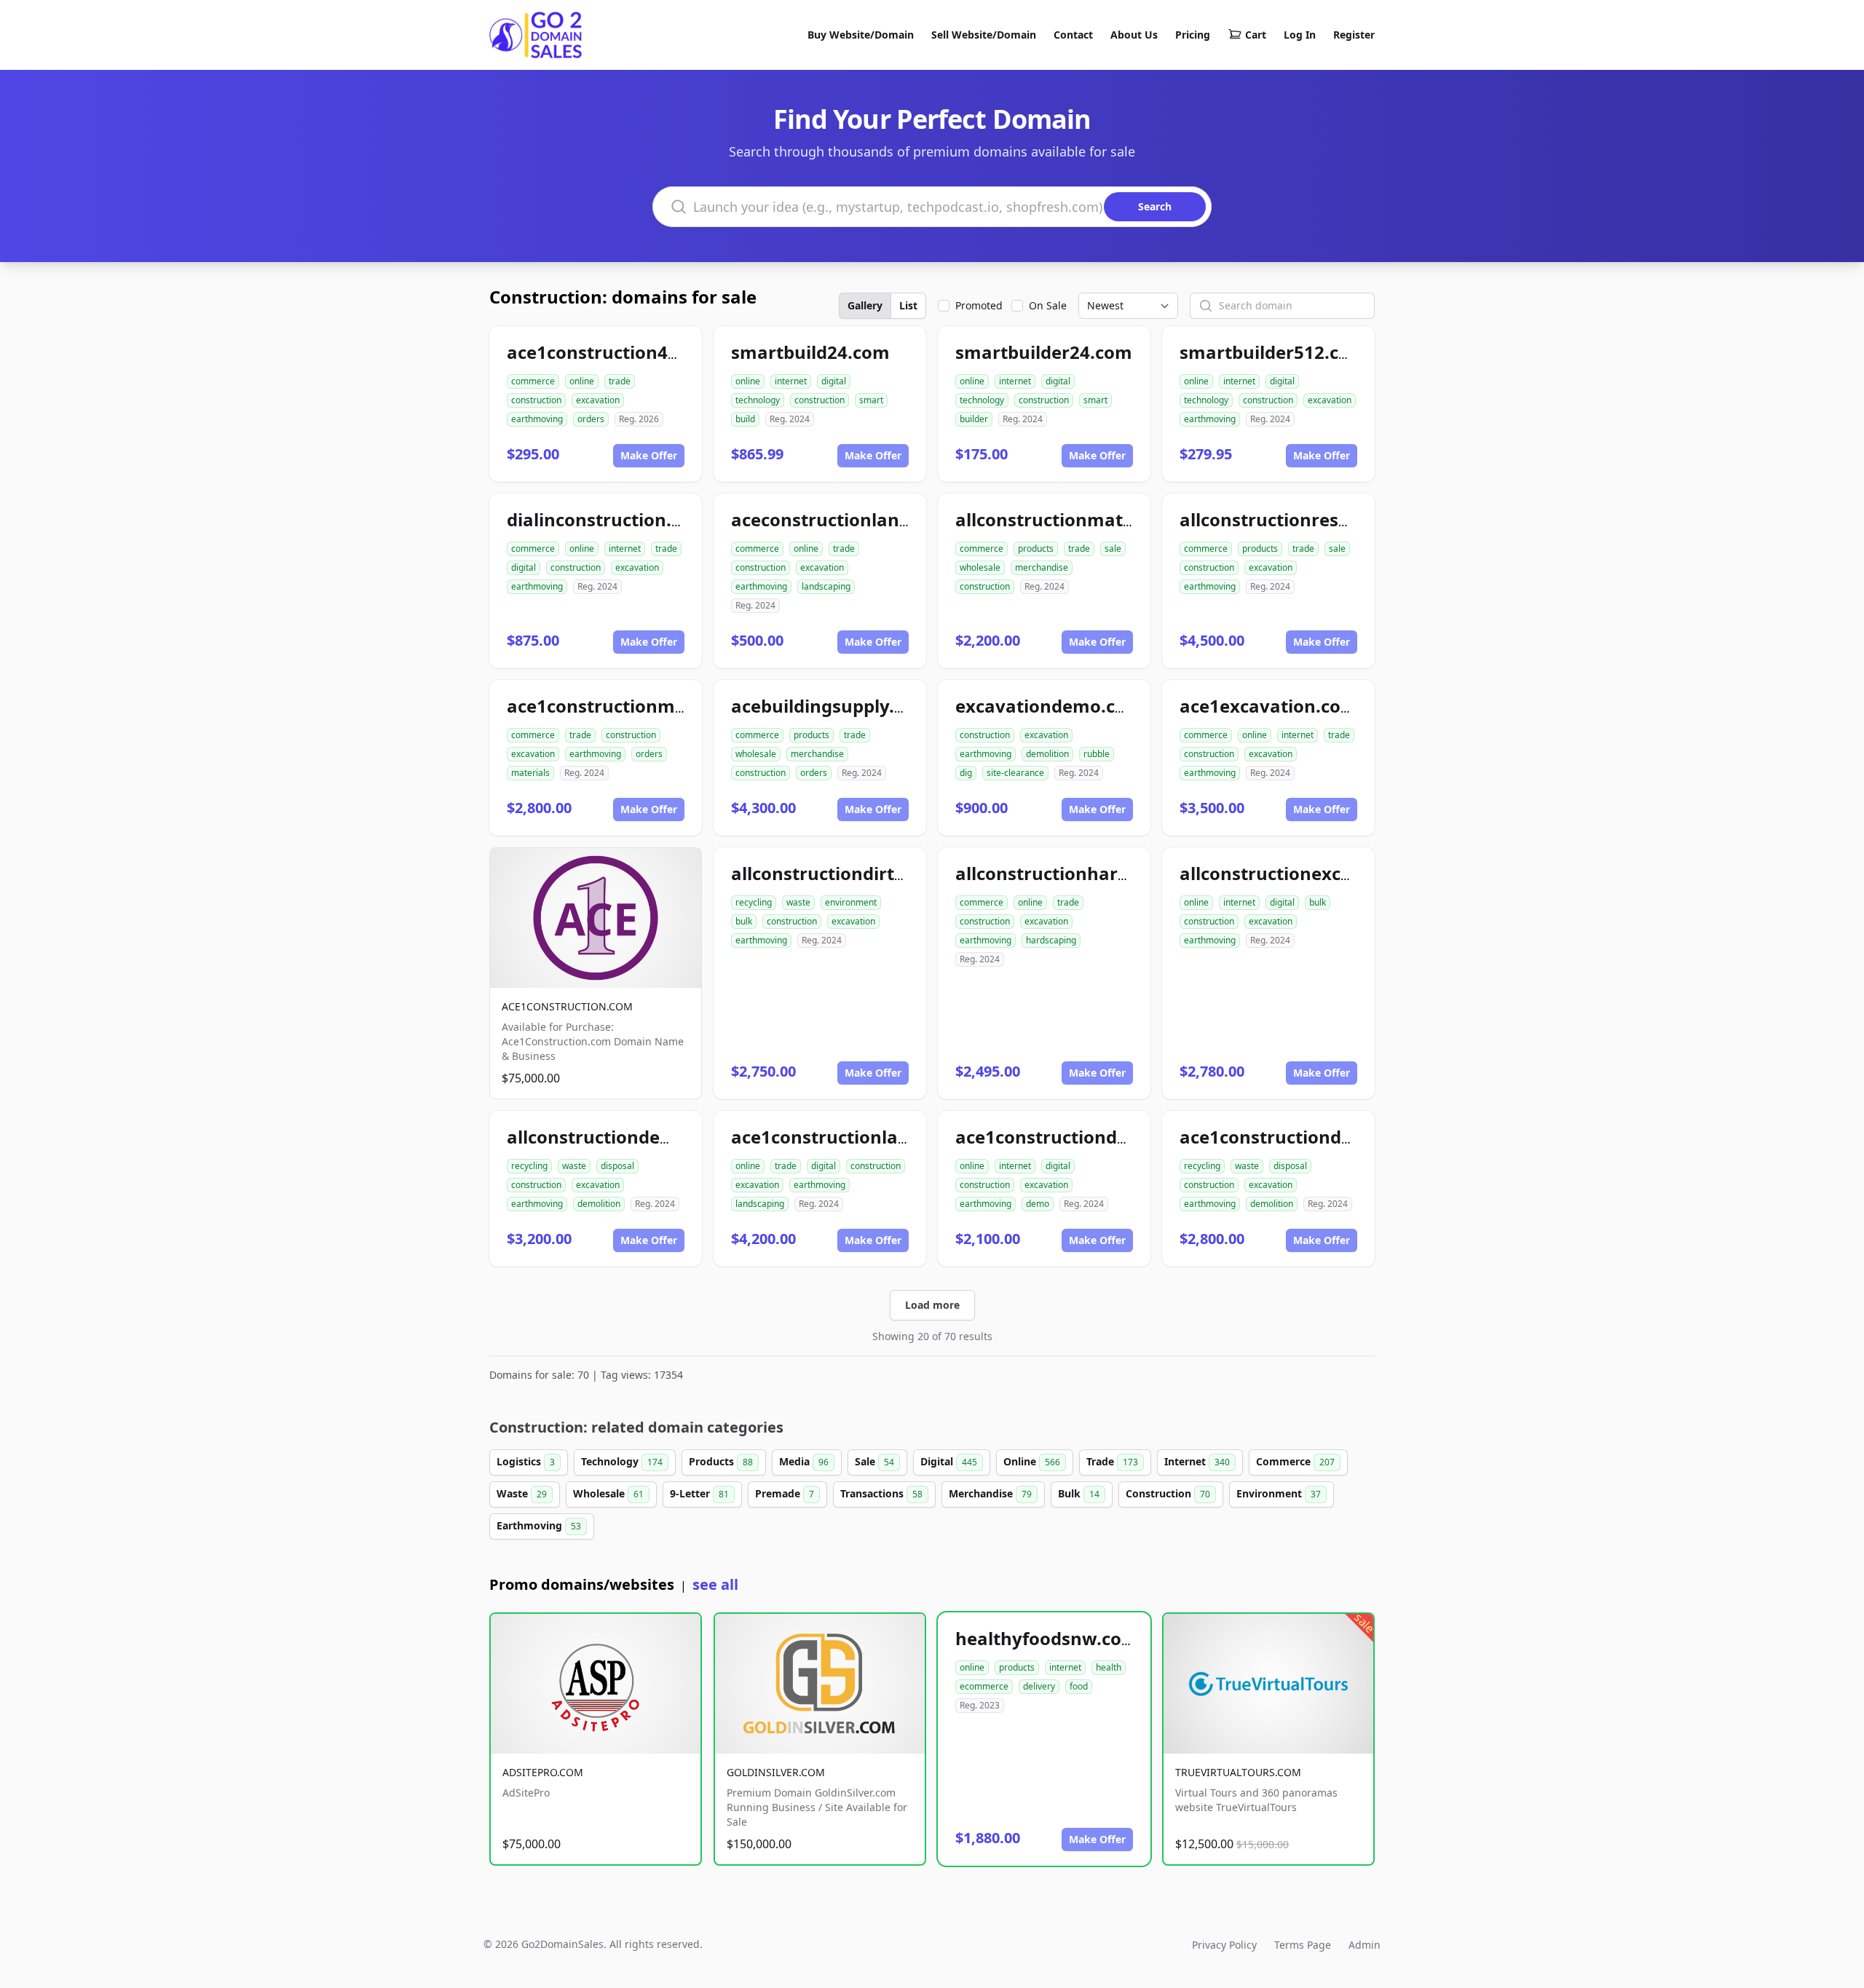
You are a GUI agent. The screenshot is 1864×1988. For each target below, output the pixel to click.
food (1079, 1686)
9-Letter (699, 1493)
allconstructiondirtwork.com (856, 873)
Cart (1256, 35)
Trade (1112, 1461)
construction (536, 400)
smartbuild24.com (810, 352)
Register (1354, 35)
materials (530, 773)
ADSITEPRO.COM (543, 1772)
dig (966, 773)
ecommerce (984, 1686)
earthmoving (537, 419)
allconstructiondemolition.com (641, 1137)
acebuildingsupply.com (831, 706)
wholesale (980, 567)
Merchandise (990, 1493)
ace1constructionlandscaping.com (880, 1137)
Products (721, 1461)
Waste (522, 1493)
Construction (1168, 1493)
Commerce (1295, 1461)
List (908, 305)
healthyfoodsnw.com (1047, 1638)
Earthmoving (539, 1525)
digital (834, 381)
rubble (1097, 754)
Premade (785, 1493)
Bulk (1079, 1493)
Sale (874, 1461)
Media (804, 1461)
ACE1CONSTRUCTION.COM (567, 1006)
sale (1113, 549)
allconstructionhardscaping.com (1097, 873)
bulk (744, 921)
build (745, 419)
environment (851, 902)
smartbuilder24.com (1044, 352)
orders (591, 419)
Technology (622, 1461)
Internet (1197, 1461)
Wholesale (608, 1493)
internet (791, 381)
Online (1032, 1461)
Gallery (865, 305)
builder (974, 419)
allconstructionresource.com (1305, 519)
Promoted (979, 305)
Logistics (526, 1461)
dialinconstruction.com (608, 519)
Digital (949, 1461)
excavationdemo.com (1049, 706)
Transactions (881, 1493)
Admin (1365, 1945)
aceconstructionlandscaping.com (875, 519)
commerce (533, 381)
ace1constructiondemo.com (1077, 1137)
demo (1038, 1204)
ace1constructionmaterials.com (645, 706)
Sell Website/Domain (984, 35)
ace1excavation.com (1269, 706)
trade (620, 381)
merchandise (1042, 567)
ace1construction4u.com (614, 352)
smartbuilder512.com (1273, 352)
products (1036, 549)
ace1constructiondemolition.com (1323, 1137)
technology (758, 400)
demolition (1047, 754)
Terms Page (1303, 1945)
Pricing (1193, 35)
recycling (754, 902)
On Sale (1048, 305)
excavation (598, 400)
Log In (1300, 35)
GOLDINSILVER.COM (776, 1772)
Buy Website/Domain (861, 35)
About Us (1134, 35)
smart (871, 400)
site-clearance (1015, 773)
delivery (1039, 1686)
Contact (1073, 35)
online (582, 381)
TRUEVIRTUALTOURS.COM (1238, 1772)
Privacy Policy (1224, 1945)
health (1109, 1667)
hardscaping (1051, 940)
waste (798, 902)
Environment (1279, 1493)
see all (715, 1584)
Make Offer (649, 455)
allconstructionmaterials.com (1084, 519)
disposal (617, 1166)
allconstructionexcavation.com (1315, 873)
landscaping (826, 586)
